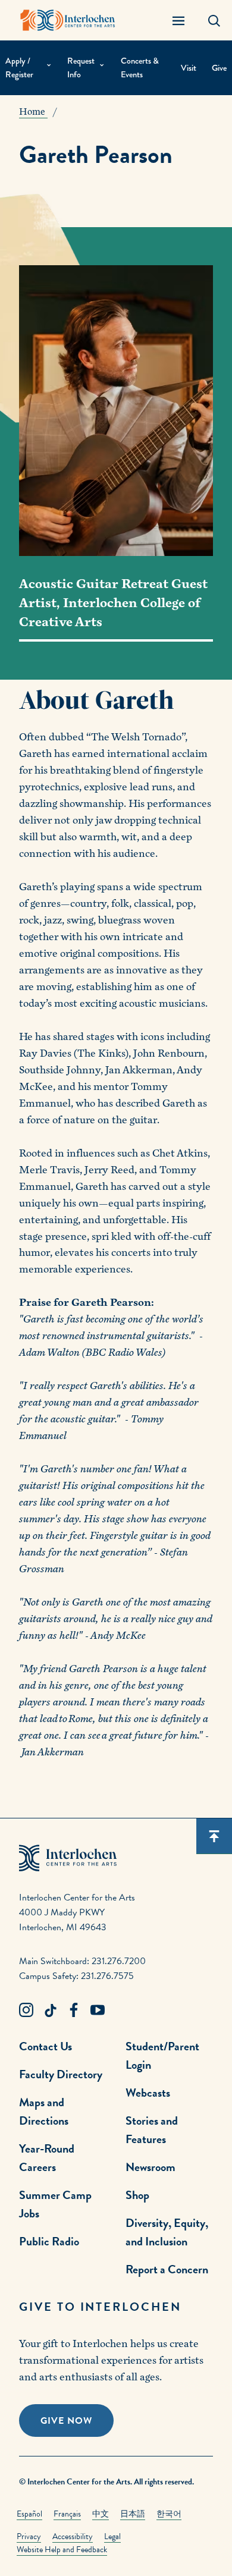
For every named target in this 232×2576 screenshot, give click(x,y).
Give (219, 68)
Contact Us (46, 2046)
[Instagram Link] (26, 2010)
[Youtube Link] (98, 2010)
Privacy (29, 2536)
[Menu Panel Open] (178, 20)
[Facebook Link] (74, 2010)
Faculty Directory (61, 2074)
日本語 (133, 2514)
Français (67, 2514)
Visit (189, 68)
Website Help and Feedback (62, 2550)
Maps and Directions (44, 2111)
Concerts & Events (140, 67)
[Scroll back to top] (214, 1836)
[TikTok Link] (50, 2010)
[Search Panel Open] (214, 20)
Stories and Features (152, 2130)
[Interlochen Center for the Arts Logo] (68, 20)
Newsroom (151, 2167)
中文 (101, 2514)
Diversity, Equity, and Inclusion (167, 2232)
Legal (112, 2536)
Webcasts (148, 2093)
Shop (137, 2195)
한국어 (169, 2514)
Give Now (66, 2421)
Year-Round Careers (47, 2158)
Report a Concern (167, 2269)
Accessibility (73, 2536)
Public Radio (49, 2241)
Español (29, 2514)
